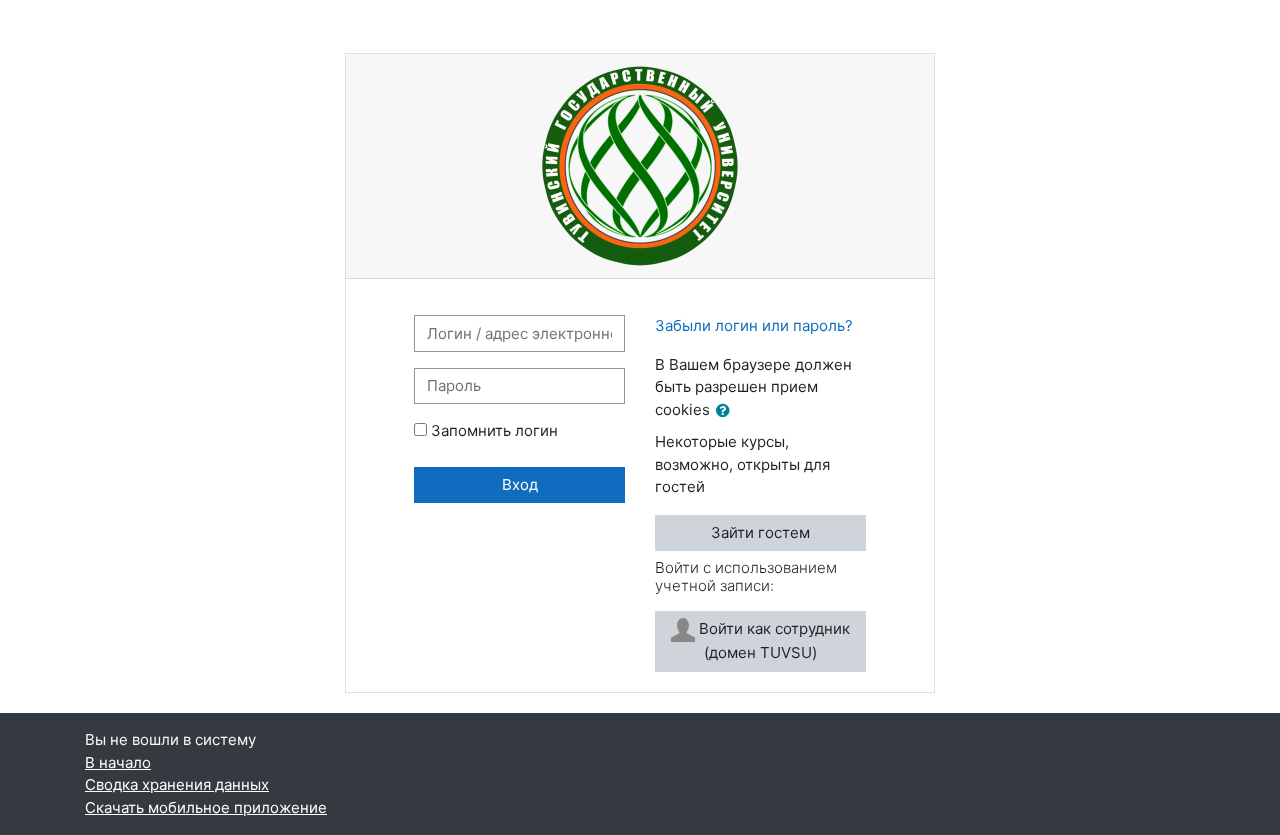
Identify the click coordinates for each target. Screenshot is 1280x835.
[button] (727, 411)
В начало (118, 762)
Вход (520, 484)
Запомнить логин (494, 430)
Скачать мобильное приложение (206, 807)
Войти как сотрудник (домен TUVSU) (772, 640)
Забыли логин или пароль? (754, 325)
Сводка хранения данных (177, 784)
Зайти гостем (760, 532)
